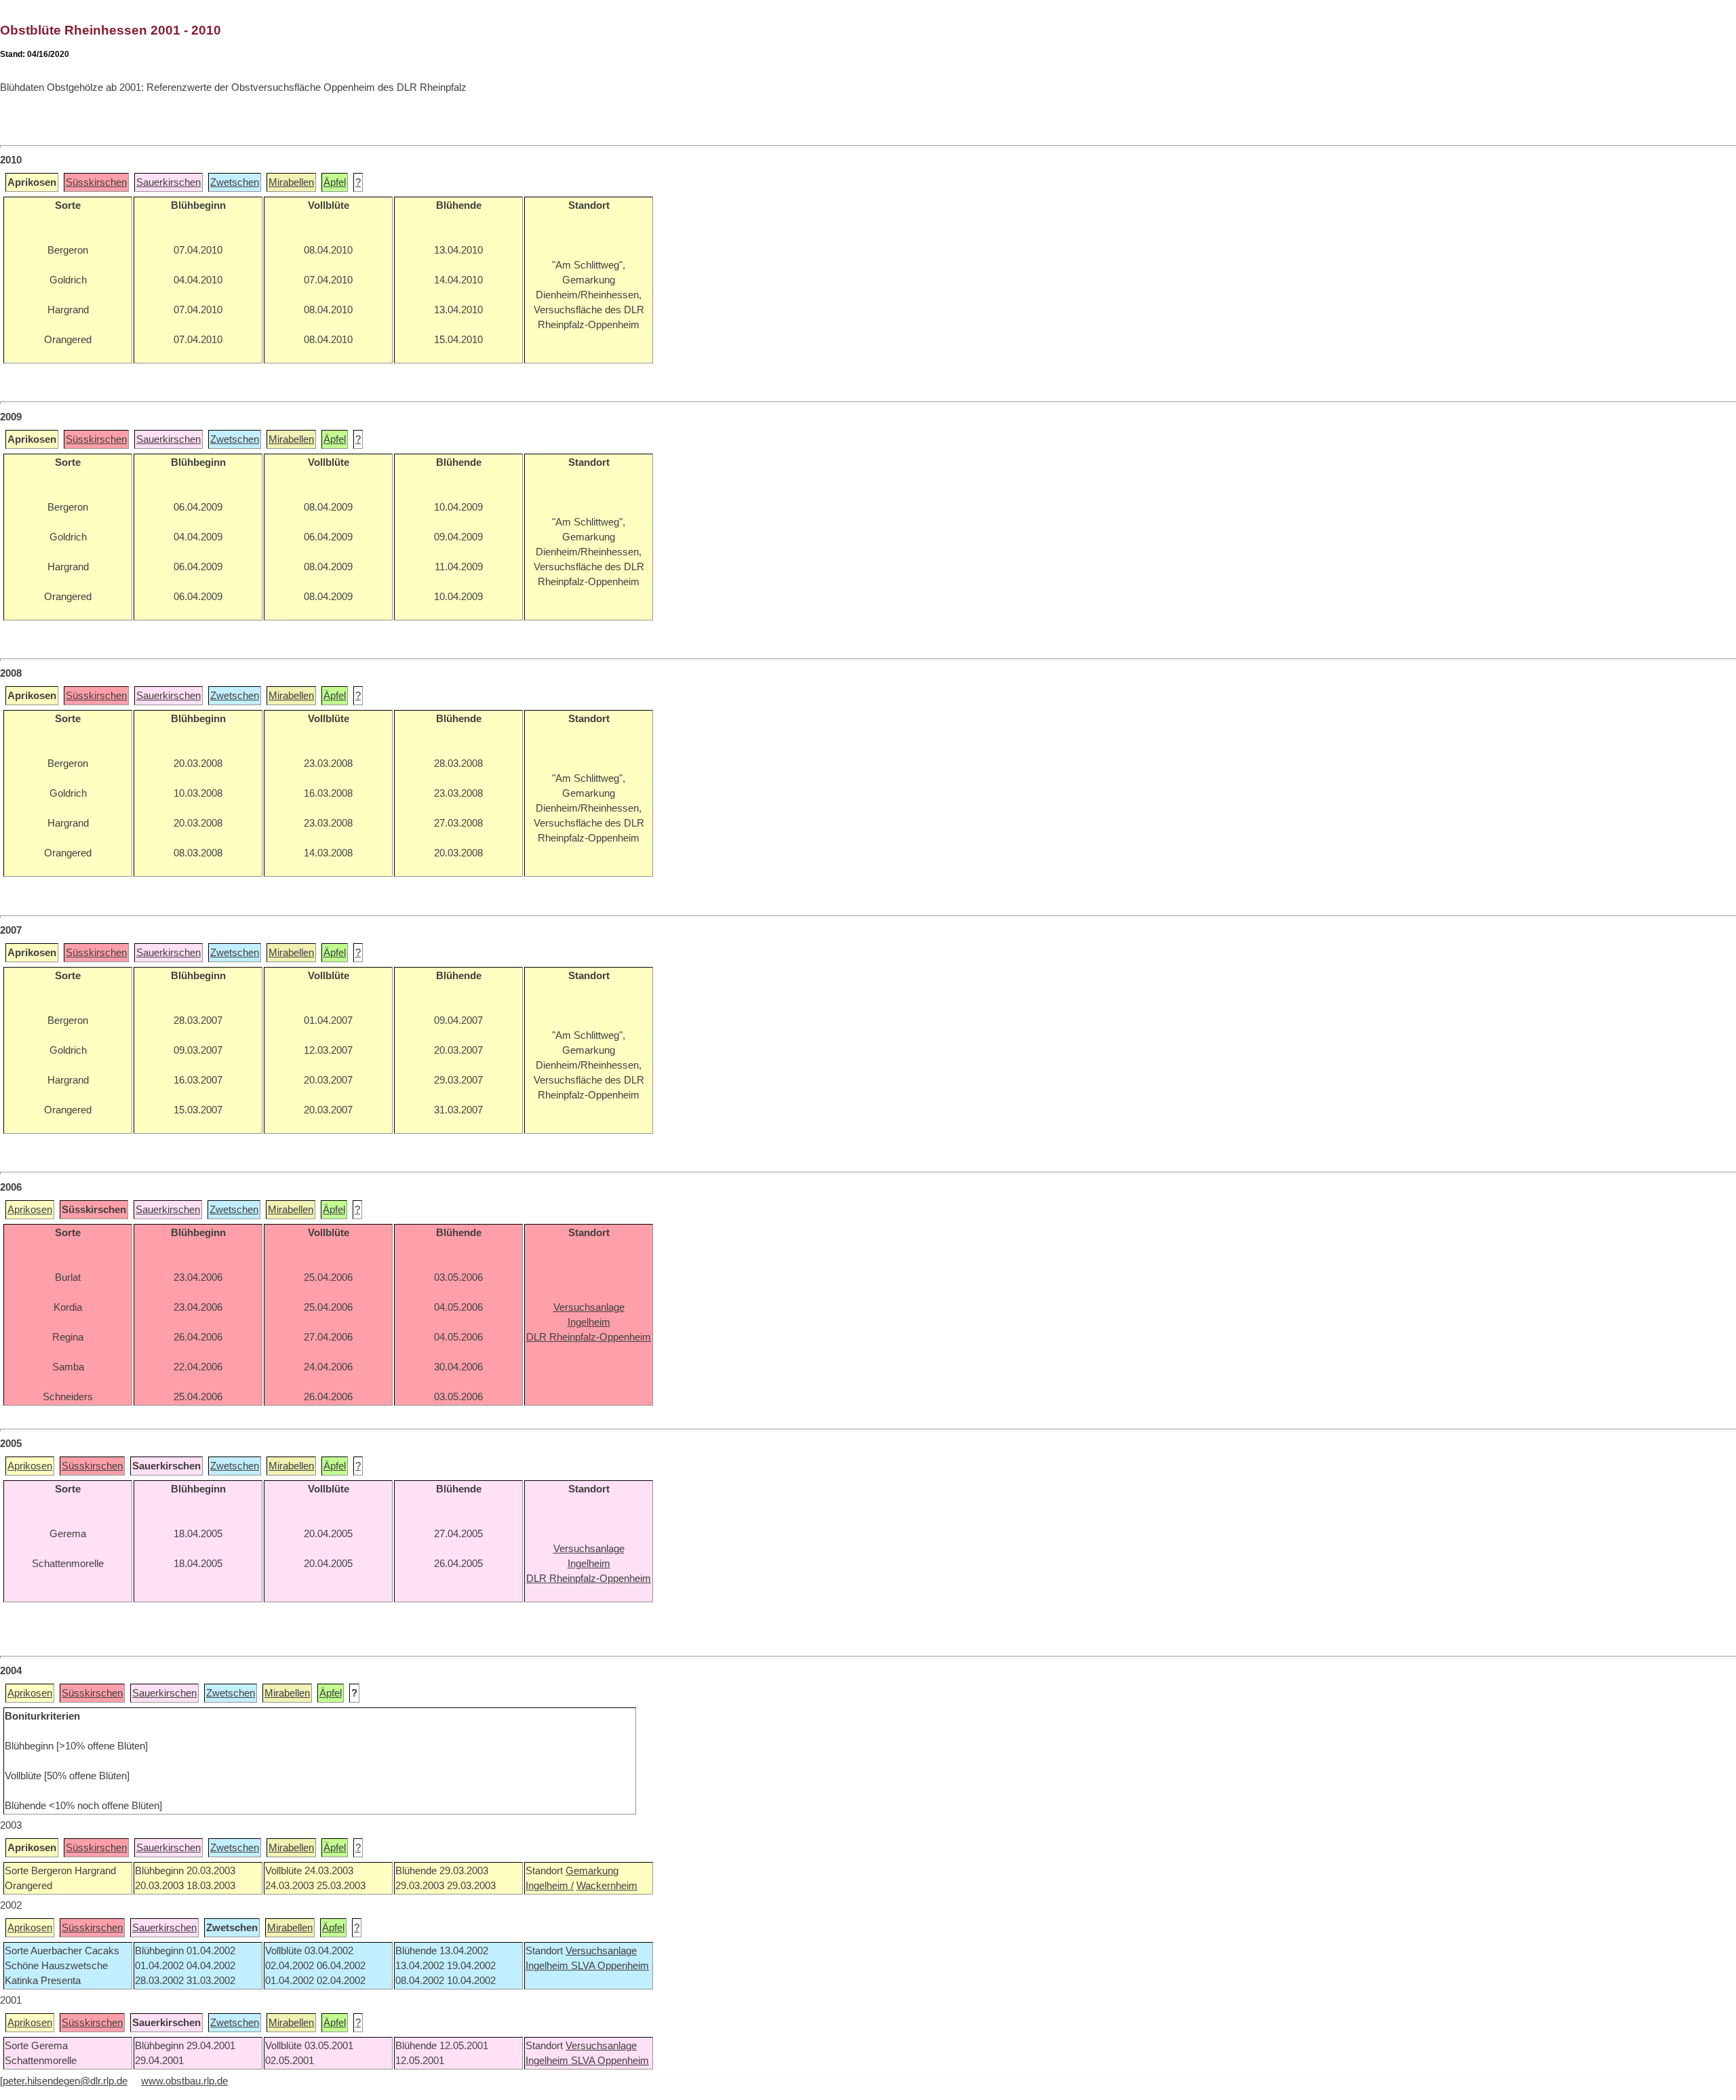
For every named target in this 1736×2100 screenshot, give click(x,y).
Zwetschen (235, 182)
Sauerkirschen (169, 182)
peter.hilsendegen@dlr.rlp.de (65, 2081)
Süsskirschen (96, 182)
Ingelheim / (550, 1886)
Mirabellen (291, 182)
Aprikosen (30, 1210)
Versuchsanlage (601, 1951)
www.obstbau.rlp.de (184, 2081)
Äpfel (335, 182)
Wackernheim (607, 1886)
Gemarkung (592, 1871)
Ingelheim (548, 1966)
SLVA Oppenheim (610, 1966)
